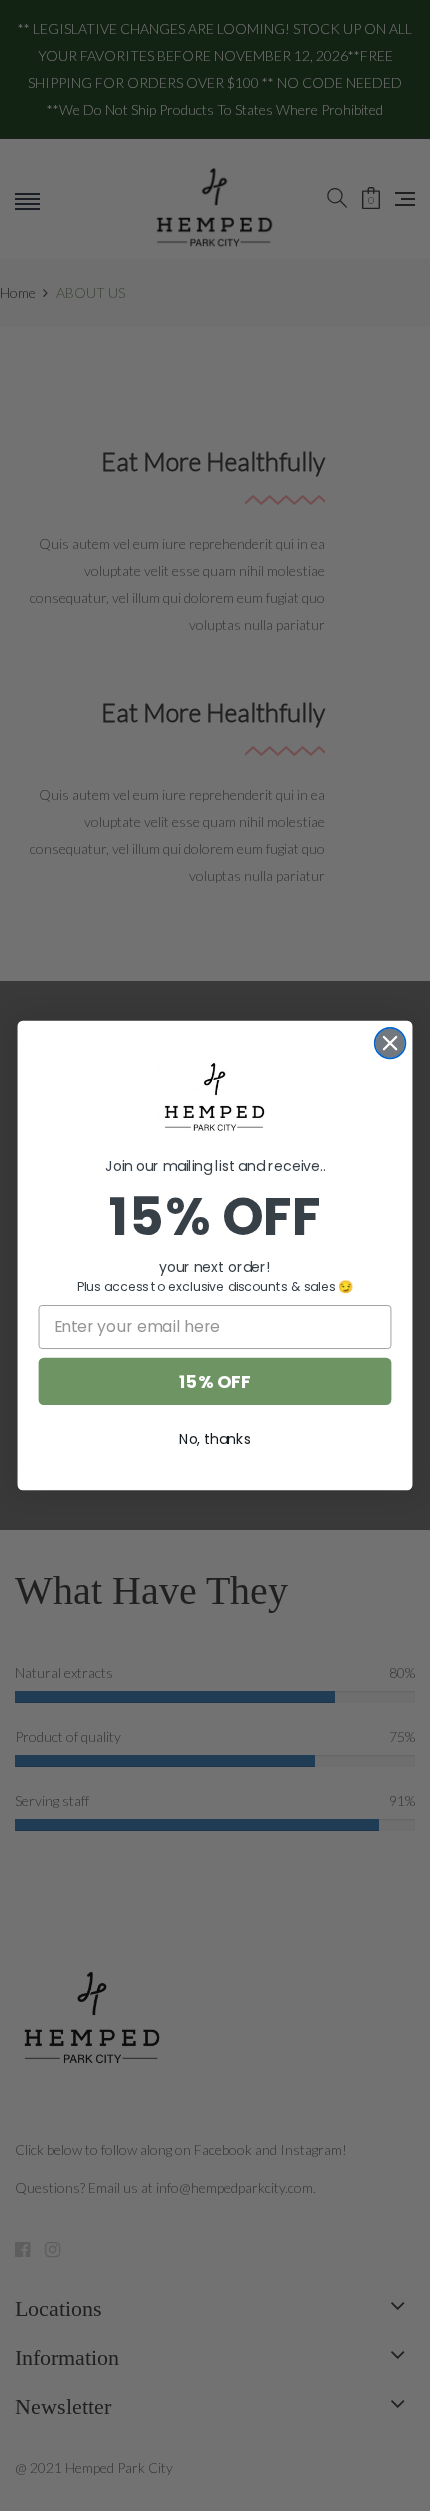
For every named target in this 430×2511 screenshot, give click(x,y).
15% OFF (214, 1381)
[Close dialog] (390, 1043)
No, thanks (215, 1439)
